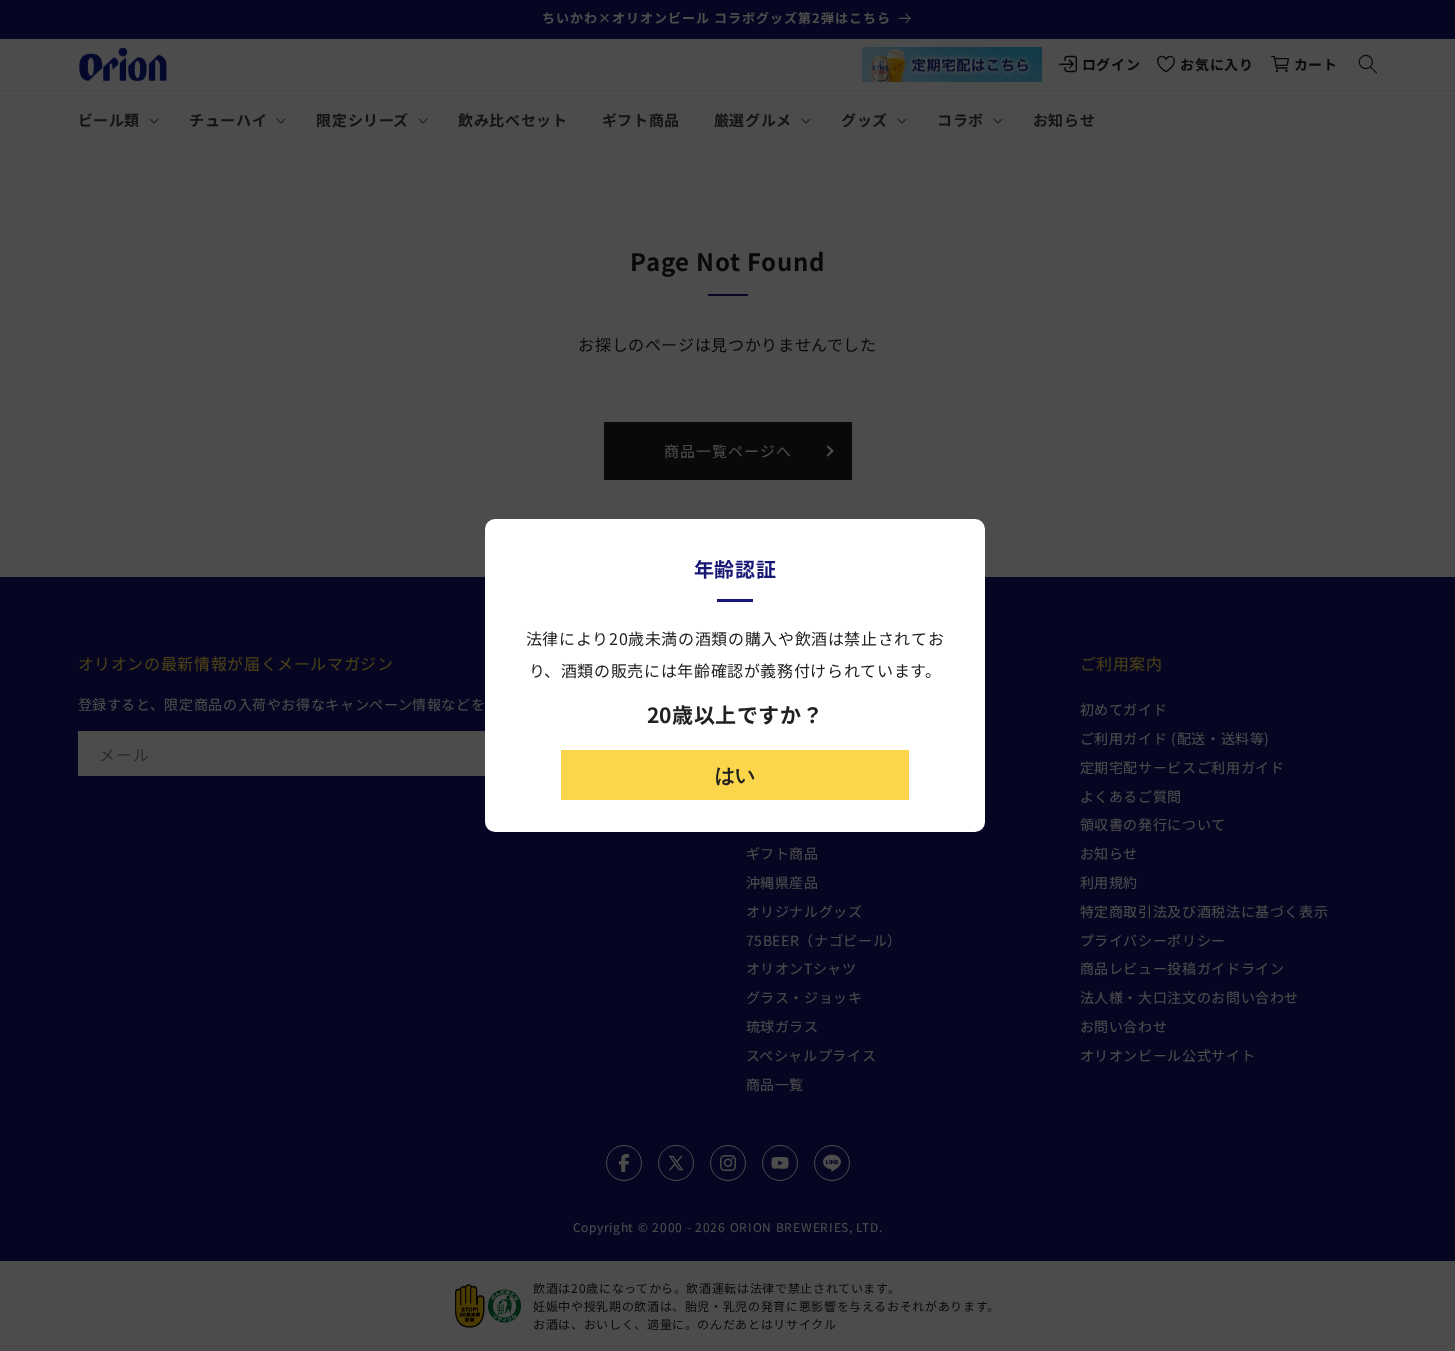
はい (735, 775)
